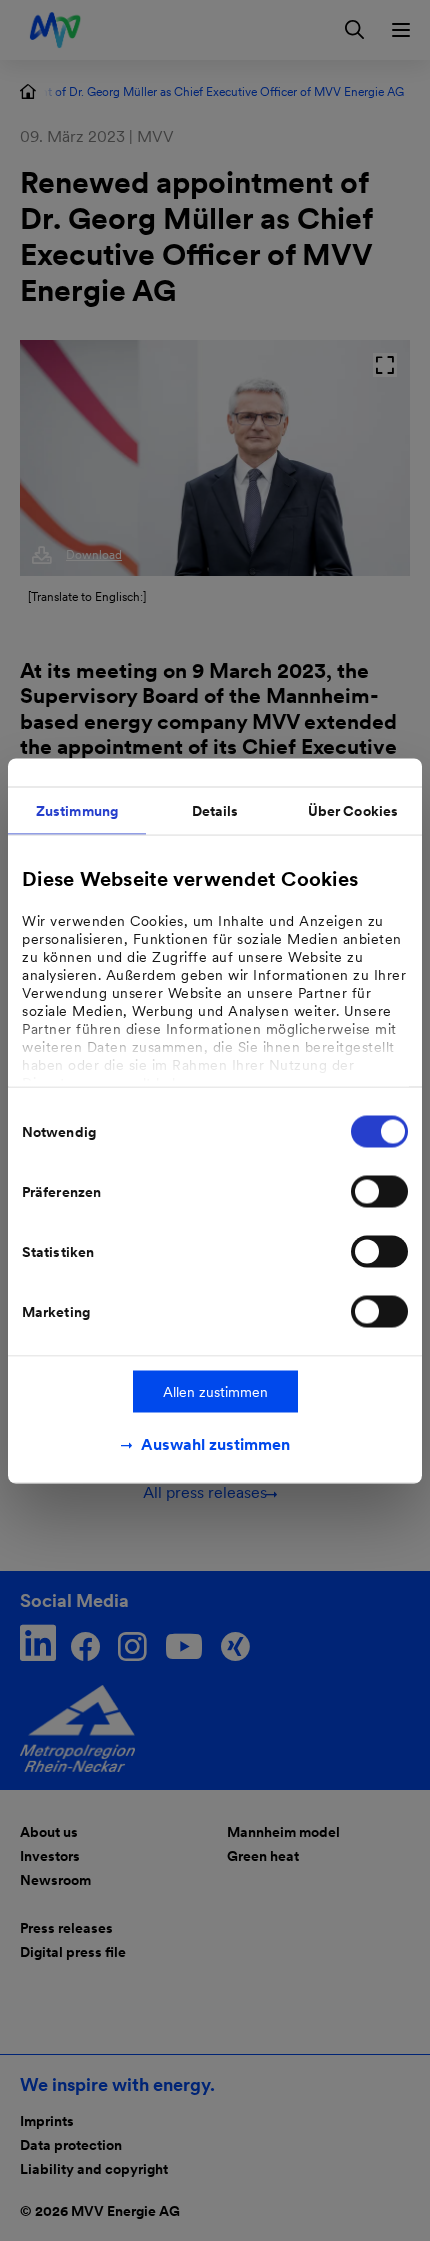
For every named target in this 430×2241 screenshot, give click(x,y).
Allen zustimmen (215, 1391)
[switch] (379, 1191)
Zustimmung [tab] (77, 810)
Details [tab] (215, 810)
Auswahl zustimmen (215, 1443)
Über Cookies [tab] (353, 810)
